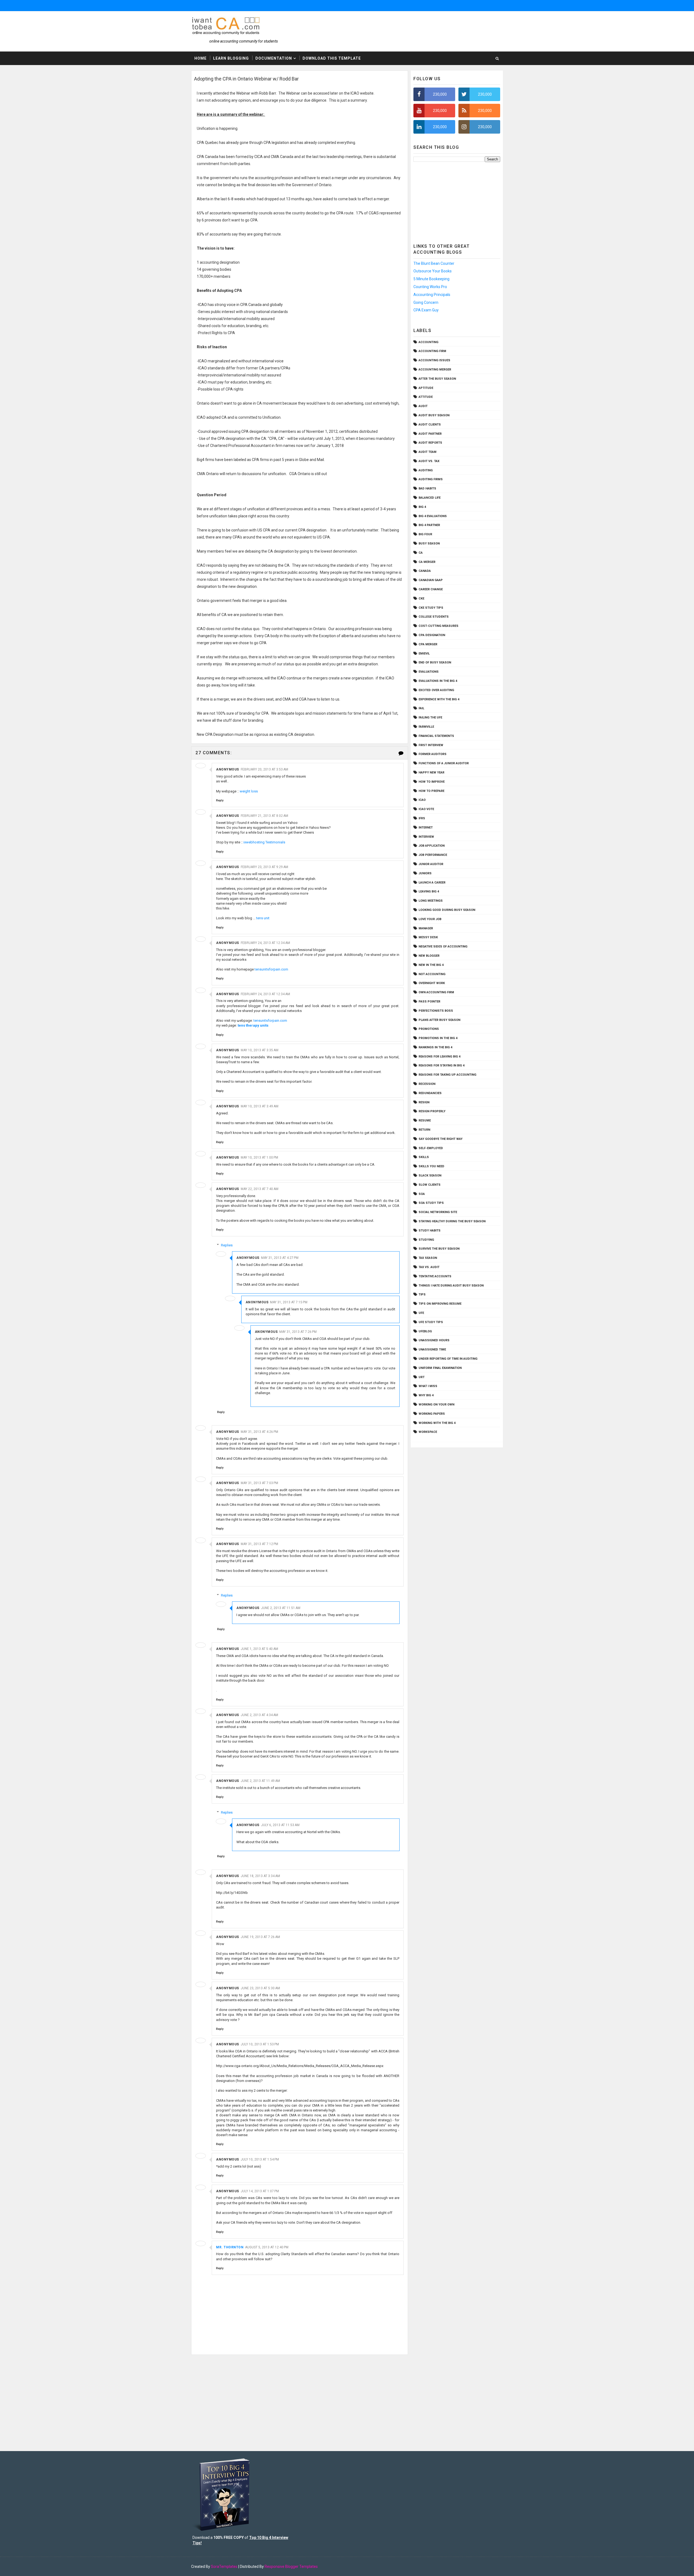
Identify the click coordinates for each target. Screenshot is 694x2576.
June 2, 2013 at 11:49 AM (260, 1781)
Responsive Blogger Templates (291, 2567)
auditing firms (431, 479)
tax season (428, 1258)
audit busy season (434, 415)
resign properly (432, 1111)
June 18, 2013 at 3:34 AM (260, 1876)
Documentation (274, 58)
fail (421, 708)
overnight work (432, 983)
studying (426, 1240)
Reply (220, 800)
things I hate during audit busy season (451, 1286)
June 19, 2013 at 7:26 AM (260, 1937)
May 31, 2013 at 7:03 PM (259, 1483)
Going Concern (426, 302)
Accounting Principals (432, 295)
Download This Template (332, 58)
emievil (424, 654)
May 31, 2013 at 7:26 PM (298, 1332)
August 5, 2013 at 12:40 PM (267, 2247)
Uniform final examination (440, 1368)
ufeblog (425, 1331)
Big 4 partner (429, 525)
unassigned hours (434, 1340)
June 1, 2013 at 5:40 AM (259, 1649)
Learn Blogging (231, 58)
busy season (429, 544)
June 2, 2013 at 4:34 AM (259, 1715)
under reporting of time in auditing (448, 1359)
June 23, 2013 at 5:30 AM (260, 1988)
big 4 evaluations (433, 516)
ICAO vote (426, 809)
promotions (429, 1029)
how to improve (432, 782)
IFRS (422, 818)
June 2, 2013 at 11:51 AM (281, 1608)
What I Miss (428, 1386)
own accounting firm (436, 992)
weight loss (249, 791)
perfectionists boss (436, 1011)
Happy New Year (431, 773)
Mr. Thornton (230, 2247)
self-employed (431, 1148)
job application (432, 846)
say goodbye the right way (441, 1139)
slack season (430, 1176)
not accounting (432, 974)
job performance (433, 855)
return (424, 1130)
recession (427, 1084)
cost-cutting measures (438, 626)
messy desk (428, 937)
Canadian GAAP (431, 580)
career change (431, 589)
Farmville (426, 727)
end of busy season (435, 662)
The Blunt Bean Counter (434, 263)
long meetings (431, 901)
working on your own (436, 1405)
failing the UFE (430, 718)
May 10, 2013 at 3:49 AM (260, 1106)
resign (424, 1102)
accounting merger (435, 370)
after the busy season (437, 379)
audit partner (430, 434)
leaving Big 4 (429, 892)
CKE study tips (431, 608)
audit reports (430, 443)
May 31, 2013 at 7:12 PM (259, 1544)
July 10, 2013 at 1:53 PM (260, 2044)
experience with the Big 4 (439, 699)
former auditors (433, 754)
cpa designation (432, 635)
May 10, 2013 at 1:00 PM (259, 1158)
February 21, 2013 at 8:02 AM (264, 816)
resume (425, 1121)
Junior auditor (431, 864)
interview (426, 837)
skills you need (431, 1166)
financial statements (436, 736)
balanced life (430, 498)
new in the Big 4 (431, 965)
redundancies (430, 1093)
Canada (425, 571)
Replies (227, 1245)
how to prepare (431, 791)
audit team (428, 452)
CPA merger (428, 644)
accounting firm (432, 351)
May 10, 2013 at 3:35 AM (260, 1050)
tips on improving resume (440, 1304)
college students (434, 617)
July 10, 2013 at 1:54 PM (260, 2159)
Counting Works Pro (430, 287)
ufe (421, 1313)
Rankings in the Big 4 (435, 1047)
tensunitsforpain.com (271, 969)
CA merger (427, 562)
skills (424, 1157)
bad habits (427, 489)
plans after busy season (439, 1020)
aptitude (426, 388)
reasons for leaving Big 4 (439, 1057)
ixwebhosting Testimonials (264, 842)
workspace (428, 1432)
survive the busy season (439, 1249)
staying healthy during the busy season (452, 1221)
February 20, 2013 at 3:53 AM (264, 769)
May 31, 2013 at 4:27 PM (280, 1258)
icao (422, 800)
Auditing (426, 470)
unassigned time (432, 1350)
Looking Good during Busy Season (447, 910)
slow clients (430, 1185)
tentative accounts (435, 1276)
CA (421, 553)
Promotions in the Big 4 (438, 1038)
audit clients (430, 425)
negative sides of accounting (443, 947)
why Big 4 (426, 1395)
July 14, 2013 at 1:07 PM (260, 2191)
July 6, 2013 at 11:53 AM (280, 1825)
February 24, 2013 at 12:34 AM (265, 943)
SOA (422, 1194)
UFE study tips (431, 1322)
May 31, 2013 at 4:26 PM (259, 1432)
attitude (426, 397)
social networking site (438, 1212)
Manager (426, 928)
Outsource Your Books (433, 271)
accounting (428, 342)
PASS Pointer (429, 1002)
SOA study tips (431, 1203)
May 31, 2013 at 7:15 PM (289, 1302)
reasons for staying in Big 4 (441, 1065)
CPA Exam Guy (426, 310)
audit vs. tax (429, 461)
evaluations (429, 672)
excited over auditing (436, 690)
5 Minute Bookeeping (431, 279)
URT (422, 1377)
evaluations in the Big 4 (438, 681)
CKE (421, 599)
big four (425, 534)
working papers (432, 1414)
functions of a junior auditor (444, 763)
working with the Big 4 (437, 1423)
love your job (430, 919)
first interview (431, 745)
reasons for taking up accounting (447, 1075)
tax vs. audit (429, 1267)
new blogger (429, 956)
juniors (425, 873)
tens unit (263, 918)
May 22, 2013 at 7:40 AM (260, 1189)
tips (422, 1295)
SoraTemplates (224, 2567)
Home (200, 58)
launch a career (432, 883)
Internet (426, 828)
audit (423, 406)
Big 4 (422, 507)
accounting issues (434, 360)
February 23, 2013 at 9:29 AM (264, 867)
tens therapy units (253, 1025)
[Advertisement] (457, 201)
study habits (430, 1231)
